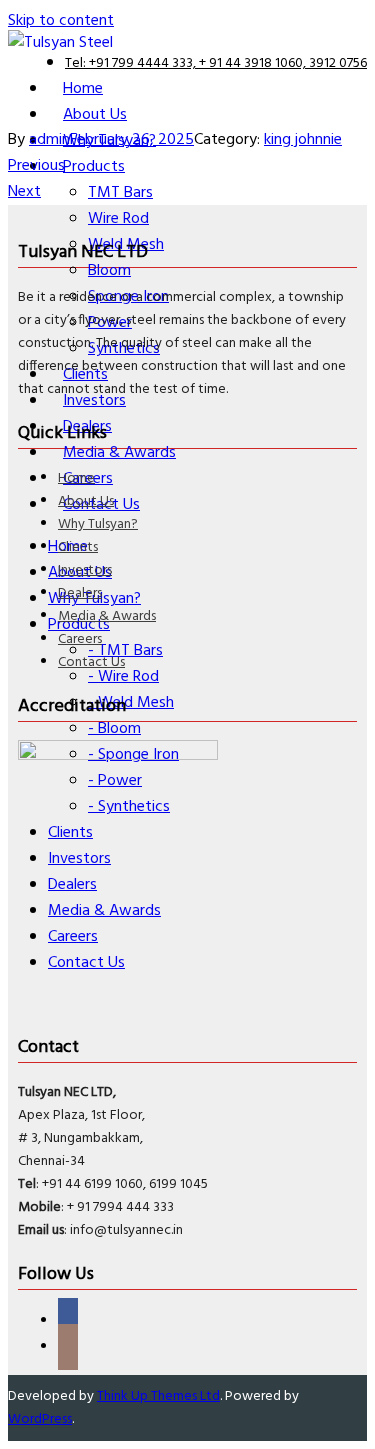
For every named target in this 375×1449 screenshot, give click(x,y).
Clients (78, 547)
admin (49, 140)
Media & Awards (107, 616)
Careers (80, 639)
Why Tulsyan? (98, 524)
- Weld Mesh (131, 703)
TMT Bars (120, 193)
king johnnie (303, 140)
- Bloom (114, 729)
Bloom (109, 271)
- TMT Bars (125, 651)
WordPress (40, 1419)
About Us (86, 501)
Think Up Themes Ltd (158, 1396)
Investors (85, 570)
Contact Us (91, 662)
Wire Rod (118, 219)
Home (76, 478)
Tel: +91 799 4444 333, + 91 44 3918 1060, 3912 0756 (216, 63)
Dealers (80, 593)
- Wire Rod (123, 677)
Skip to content (61, 21)
